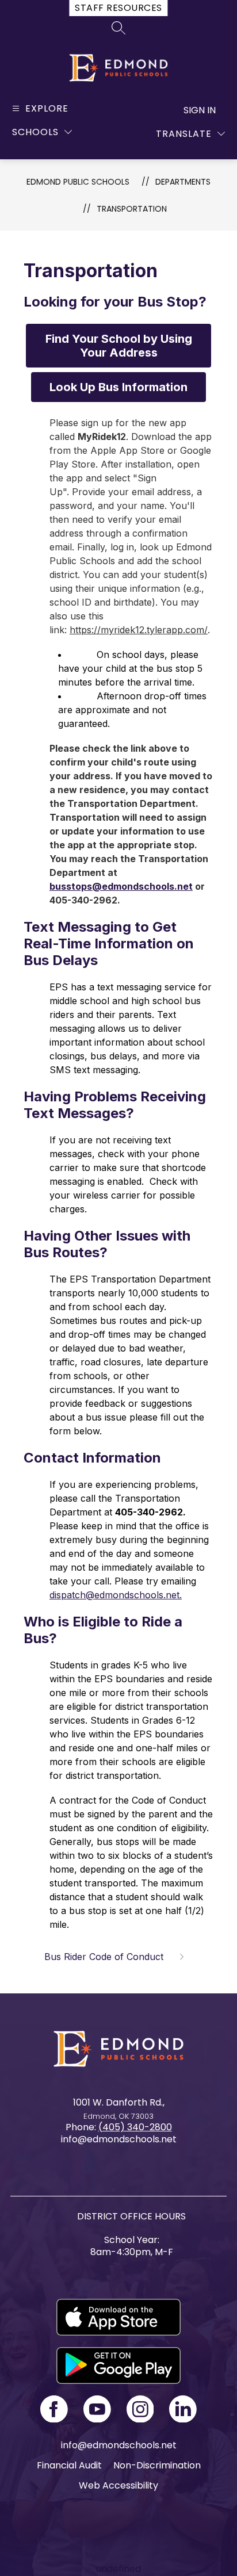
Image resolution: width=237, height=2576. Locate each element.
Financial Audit (69, 2465)
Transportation (132, 209)
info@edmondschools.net (119, 2445)
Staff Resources (118, 8)
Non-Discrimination (157, 2465)
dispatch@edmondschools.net (114, 1595)
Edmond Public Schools (78, 182)
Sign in (200, 110)
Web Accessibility (118, 2485)
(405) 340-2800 (135, 2127)
